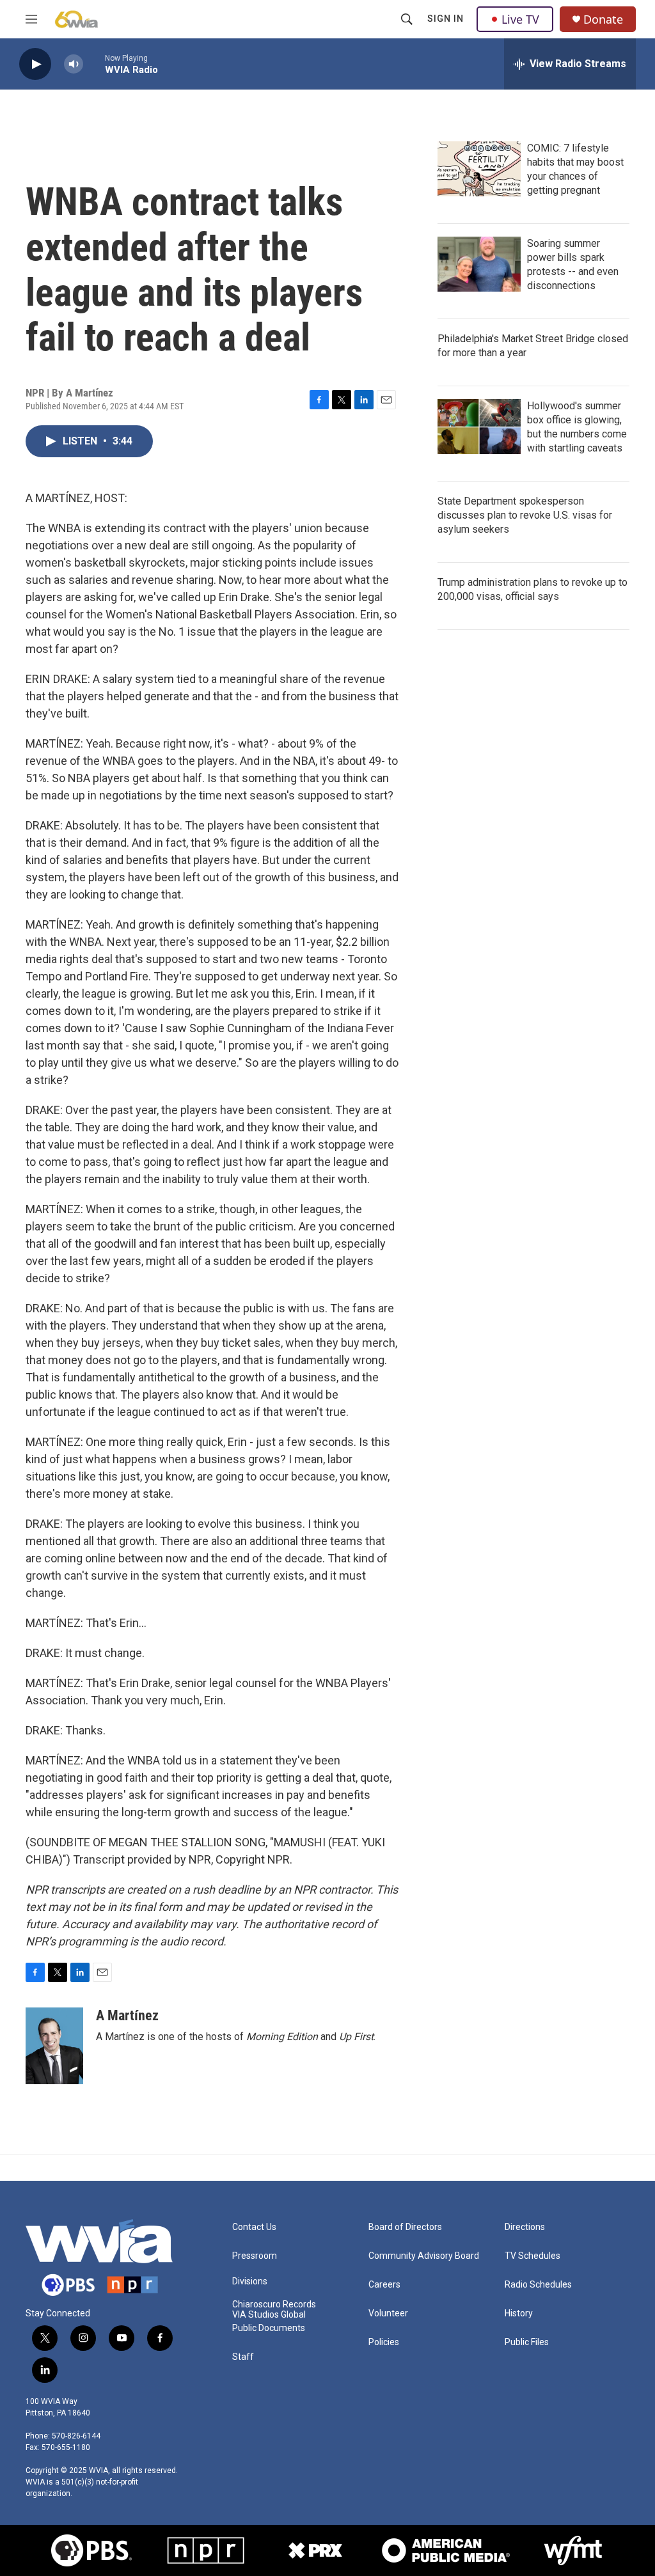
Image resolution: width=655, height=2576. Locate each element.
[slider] (94, 64)
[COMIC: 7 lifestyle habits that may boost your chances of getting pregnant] (479, 169)
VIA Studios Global (269, 2315)
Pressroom (255, 2256)
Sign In (446, 19)
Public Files (527, 2342)
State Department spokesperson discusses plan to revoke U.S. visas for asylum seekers (525, 515)
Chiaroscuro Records (274, 2305)
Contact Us (254, 2227)
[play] (35, 64)
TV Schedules (533, 2256)
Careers (384, 2285)
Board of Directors (405, 2227)
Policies (384, 2342)
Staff (243, 2357)
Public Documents (269, 2328)
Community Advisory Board (424, 2256)
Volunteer (388, 2313)
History (519, 2313)
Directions (525, 2227)
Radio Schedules (538, 2285)
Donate (603, 20)
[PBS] (91, 2550)
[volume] (74, 64)
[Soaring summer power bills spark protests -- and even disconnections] (479, 264)
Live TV (520, 19)
